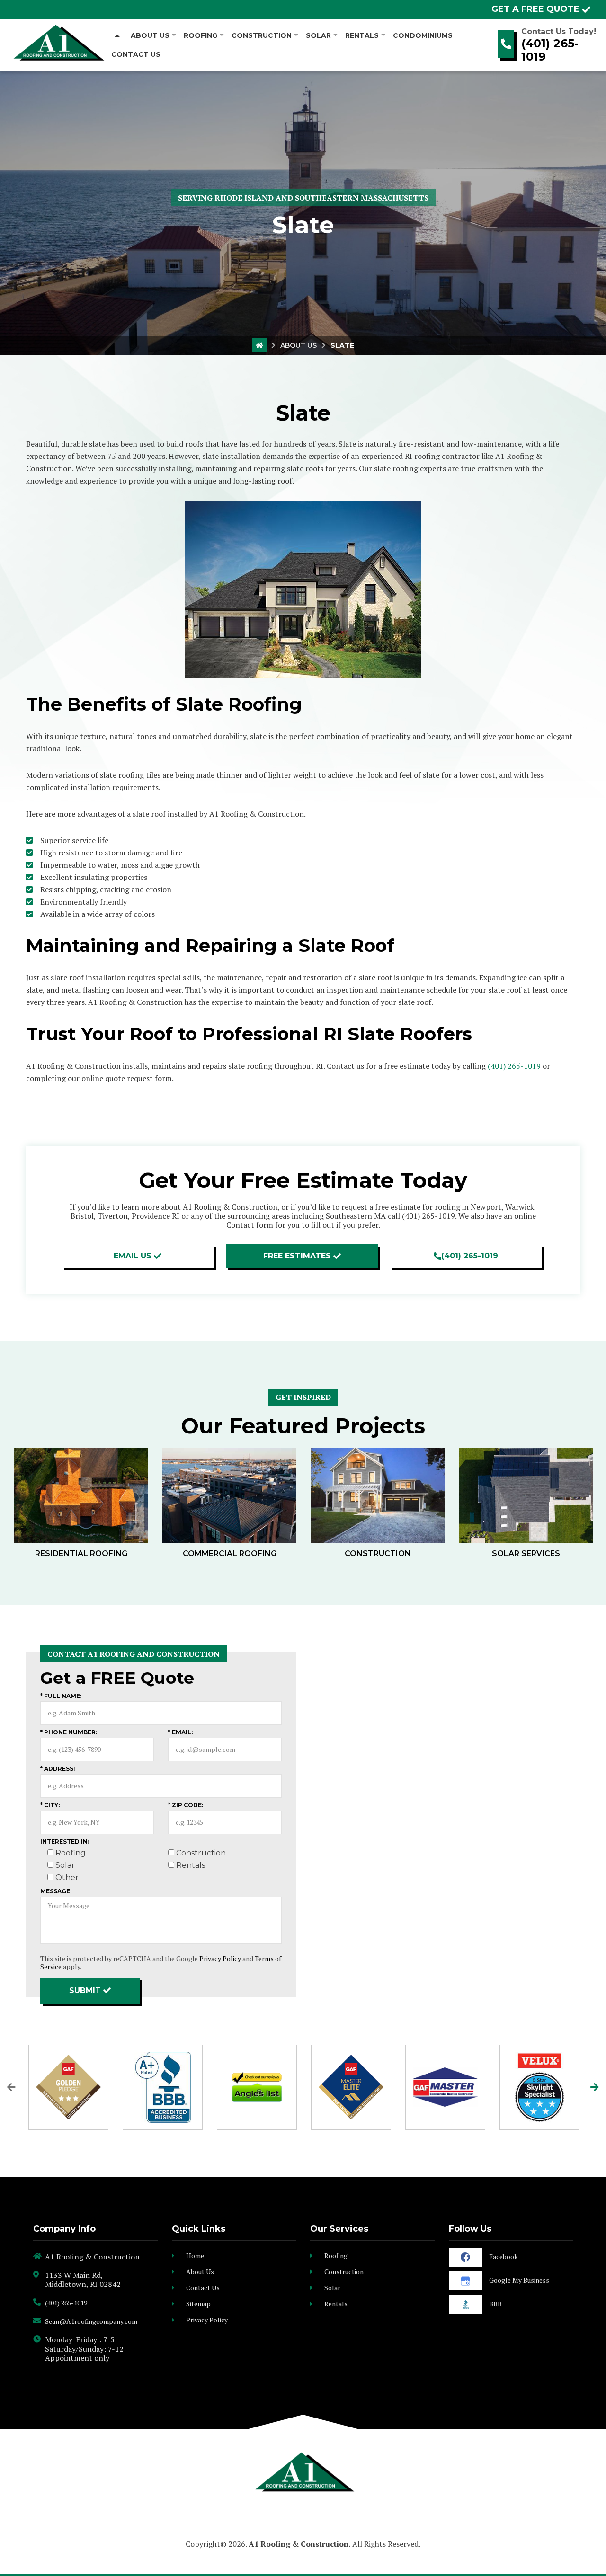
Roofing (336, 2255)
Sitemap (198, 2304)
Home (195, 2255)
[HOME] (117, 35)
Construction (344, 2272)
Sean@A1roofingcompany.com (91, 2321)
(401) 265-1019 (550, 50)
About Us (299, 345)
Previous (11, 2087)
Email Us (133, 1256)
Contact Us (203, 2288)
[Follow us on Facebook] (465, 2257)
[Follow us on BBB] (465, 2304)
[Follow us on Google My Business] (465, 2281)
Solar (332, 2288)
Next (595, 2087)
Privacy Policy (220, 1958)
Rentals (336, 2304)
